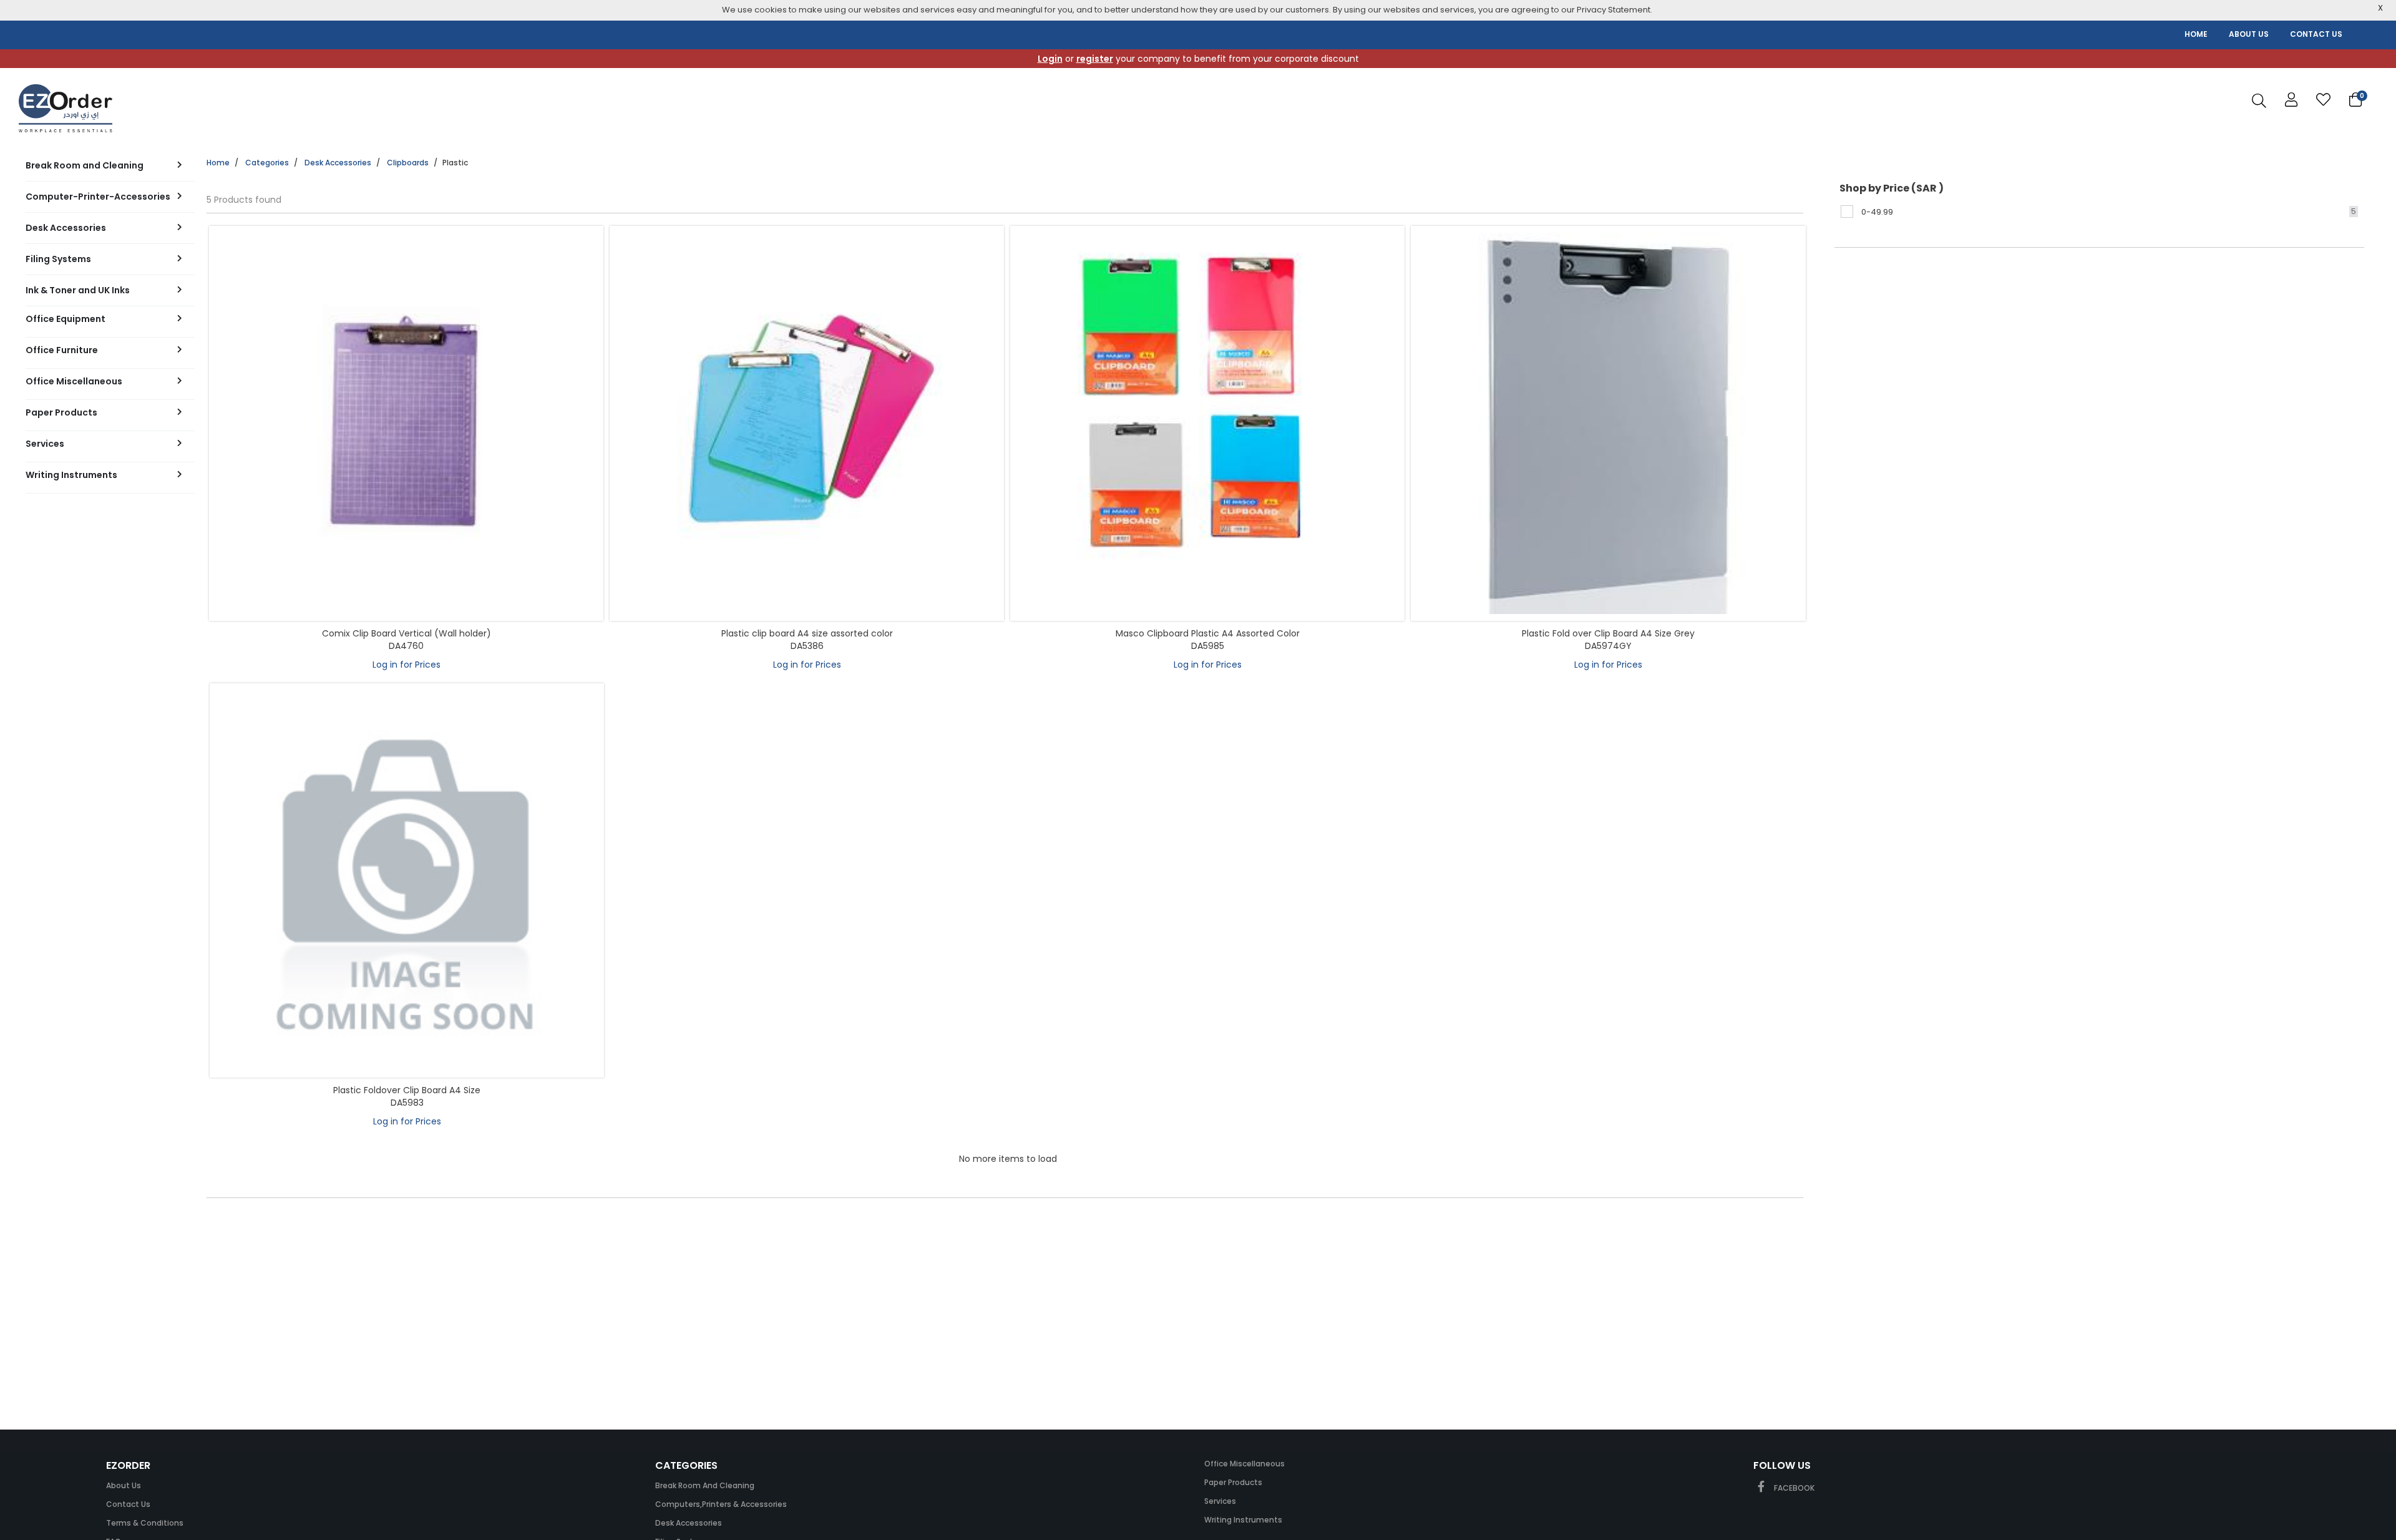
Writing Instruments (1243, 1520)
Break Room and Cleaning (705, 1485)
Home (218, 163)
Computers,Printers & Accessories (721, 1504)
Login (1050, 59)
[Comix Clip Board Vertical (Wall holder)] (406, 423)
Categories (267, 163)
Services (1220, 1501)
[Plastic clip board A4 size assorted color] (807, 423)
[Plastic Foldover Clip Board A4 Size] (407, 880)
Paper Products (1233, 1482)
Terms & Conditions (145, 1523)
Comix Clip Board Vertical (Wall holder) (407, 633)
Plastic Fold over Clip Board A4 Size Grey (1608, 633)
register (1095, 59)
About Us (124, 1485)
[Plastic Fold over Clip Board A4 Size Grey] (1608, 423)
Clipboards (408, 163)
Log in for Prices (407, 665)
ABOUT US (2249, 34)
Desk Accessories (338, 163)
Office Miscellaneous (1244, 1464)
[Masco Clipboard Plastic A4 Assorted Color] (1207, 423)
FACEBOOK (1793, 1488)
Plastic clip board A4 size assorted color (807, 633)
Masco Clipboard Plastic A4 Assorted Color (1208, 633)
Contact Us (128, 1504)
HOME (2196, 34)
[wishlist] (2323, 100)
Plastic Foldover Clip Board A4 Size (407, 1090)
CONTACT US (2316, 34)
